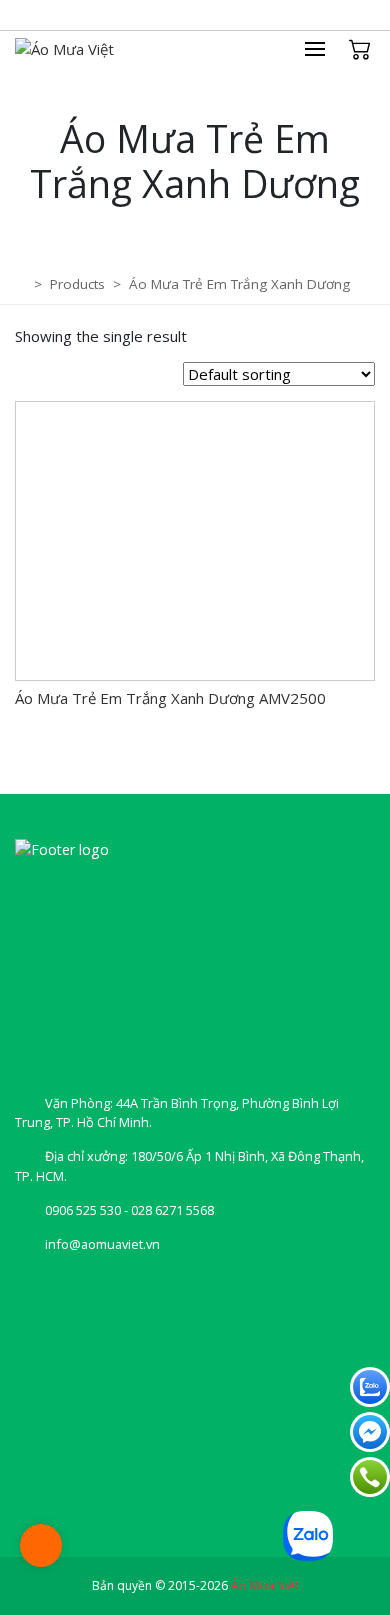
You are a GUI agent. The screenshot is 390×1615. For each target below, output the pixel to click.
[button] (325, 49)
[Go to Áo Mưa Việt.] (22, 284)
